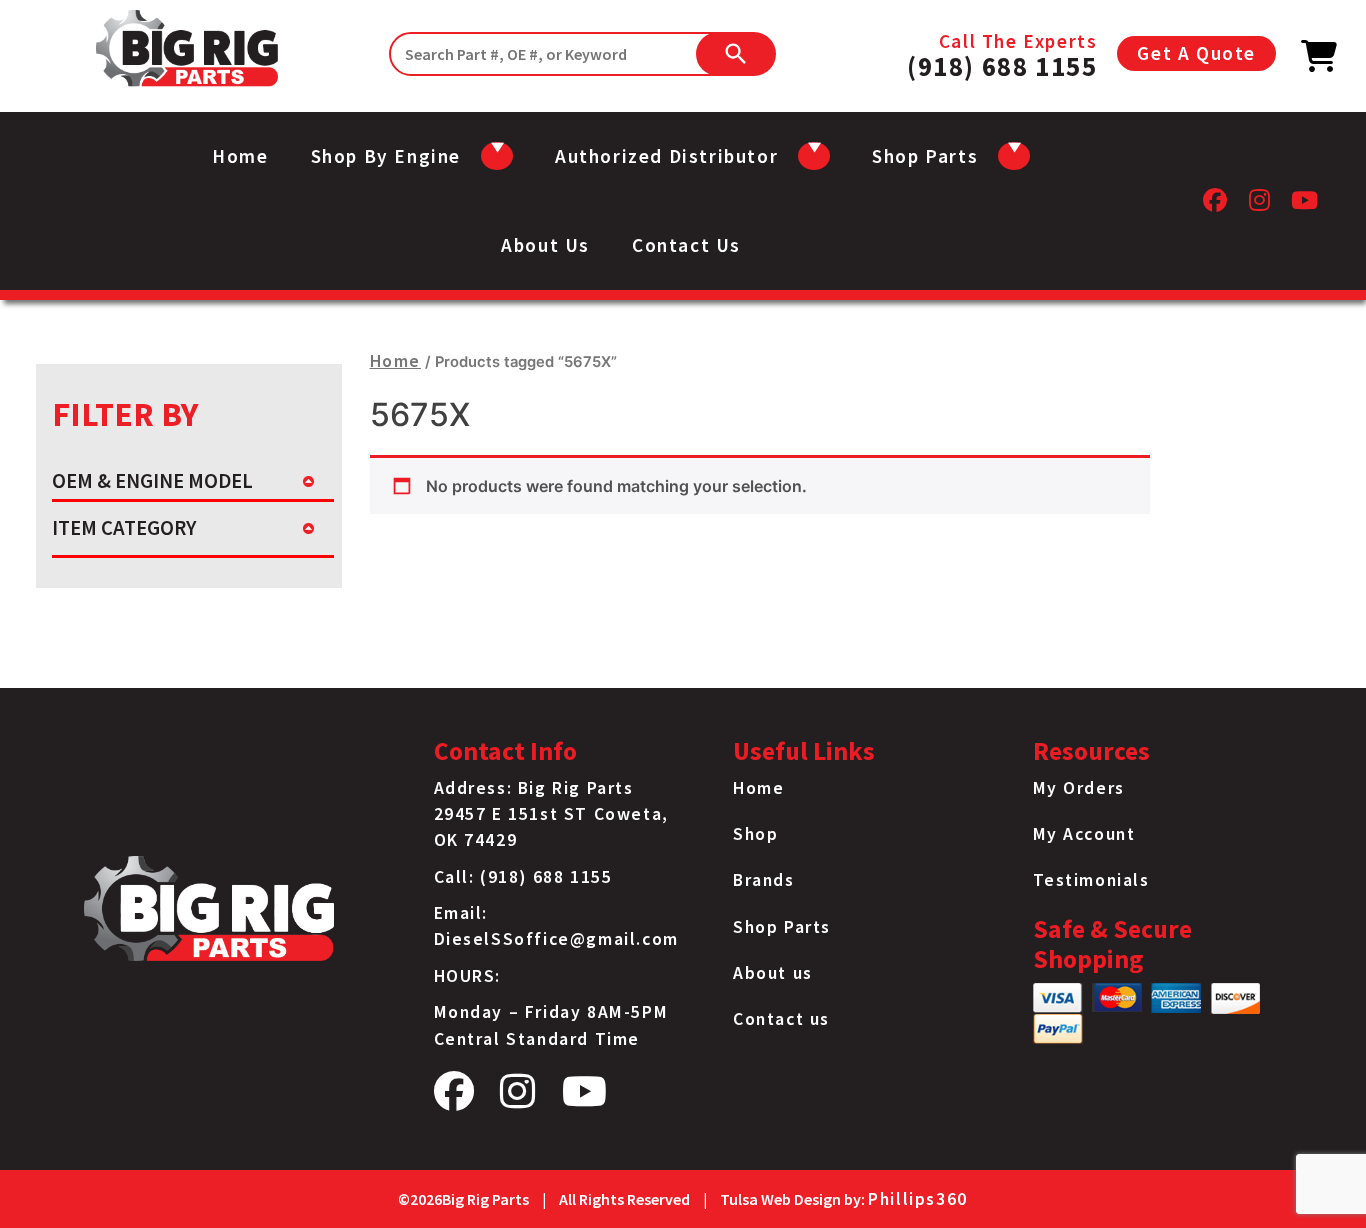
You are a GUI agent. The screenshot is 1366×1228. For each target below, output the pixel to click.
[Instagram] (1260, 205)
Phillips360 (918, 1199)
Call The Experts (1002, 53)
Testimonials (1091, 880)
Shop (755, 834)
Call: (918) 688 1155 (523, 877)
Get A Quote (1196, 53)
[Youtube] (1305, 205)
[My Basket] (1320, 62)
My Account (1084, 834)
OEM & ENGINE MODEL (152, 481)
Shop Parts (782, 927)
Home (240, 156)
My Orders (1079, 788)
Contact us (686, 245)
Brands (764, 880)
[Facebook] (1216, 205)
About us (545, 245)
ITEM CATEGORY (124, 528)
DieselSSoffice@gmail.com (556, 939)
